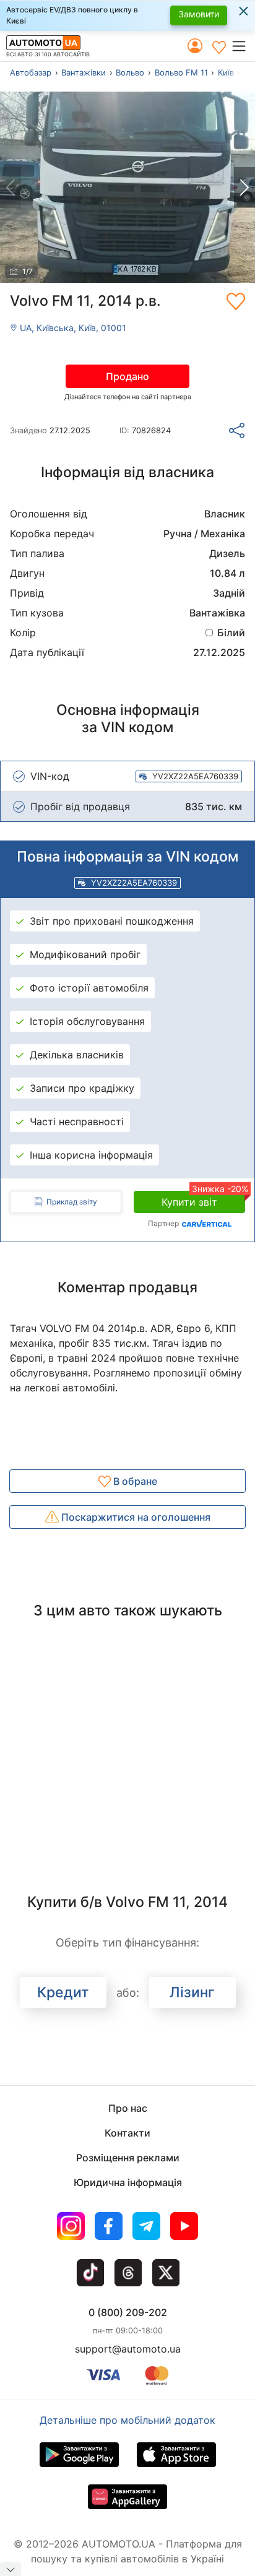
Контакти (127, 2133)
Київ (226, 72)
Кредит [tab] (63, 1992)
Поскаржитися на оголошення (135, 1517)
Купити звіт (203, 1199)
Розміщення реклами (128, 2158)
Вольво (130, 72)
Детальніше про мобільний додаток (127, 2420)
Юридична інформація (128, 2182)
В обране (134, 1481)
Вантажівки (84, 72)
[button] (243, 46)
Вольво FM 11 (181, 72)
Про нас (128, 2108)
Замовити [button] (199, 14)
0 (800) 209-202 (128, 2312)
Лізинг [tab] (192, 1992)
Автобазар (31, 72)
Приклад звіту (72, 1202)
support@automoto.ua (128, 2349)
